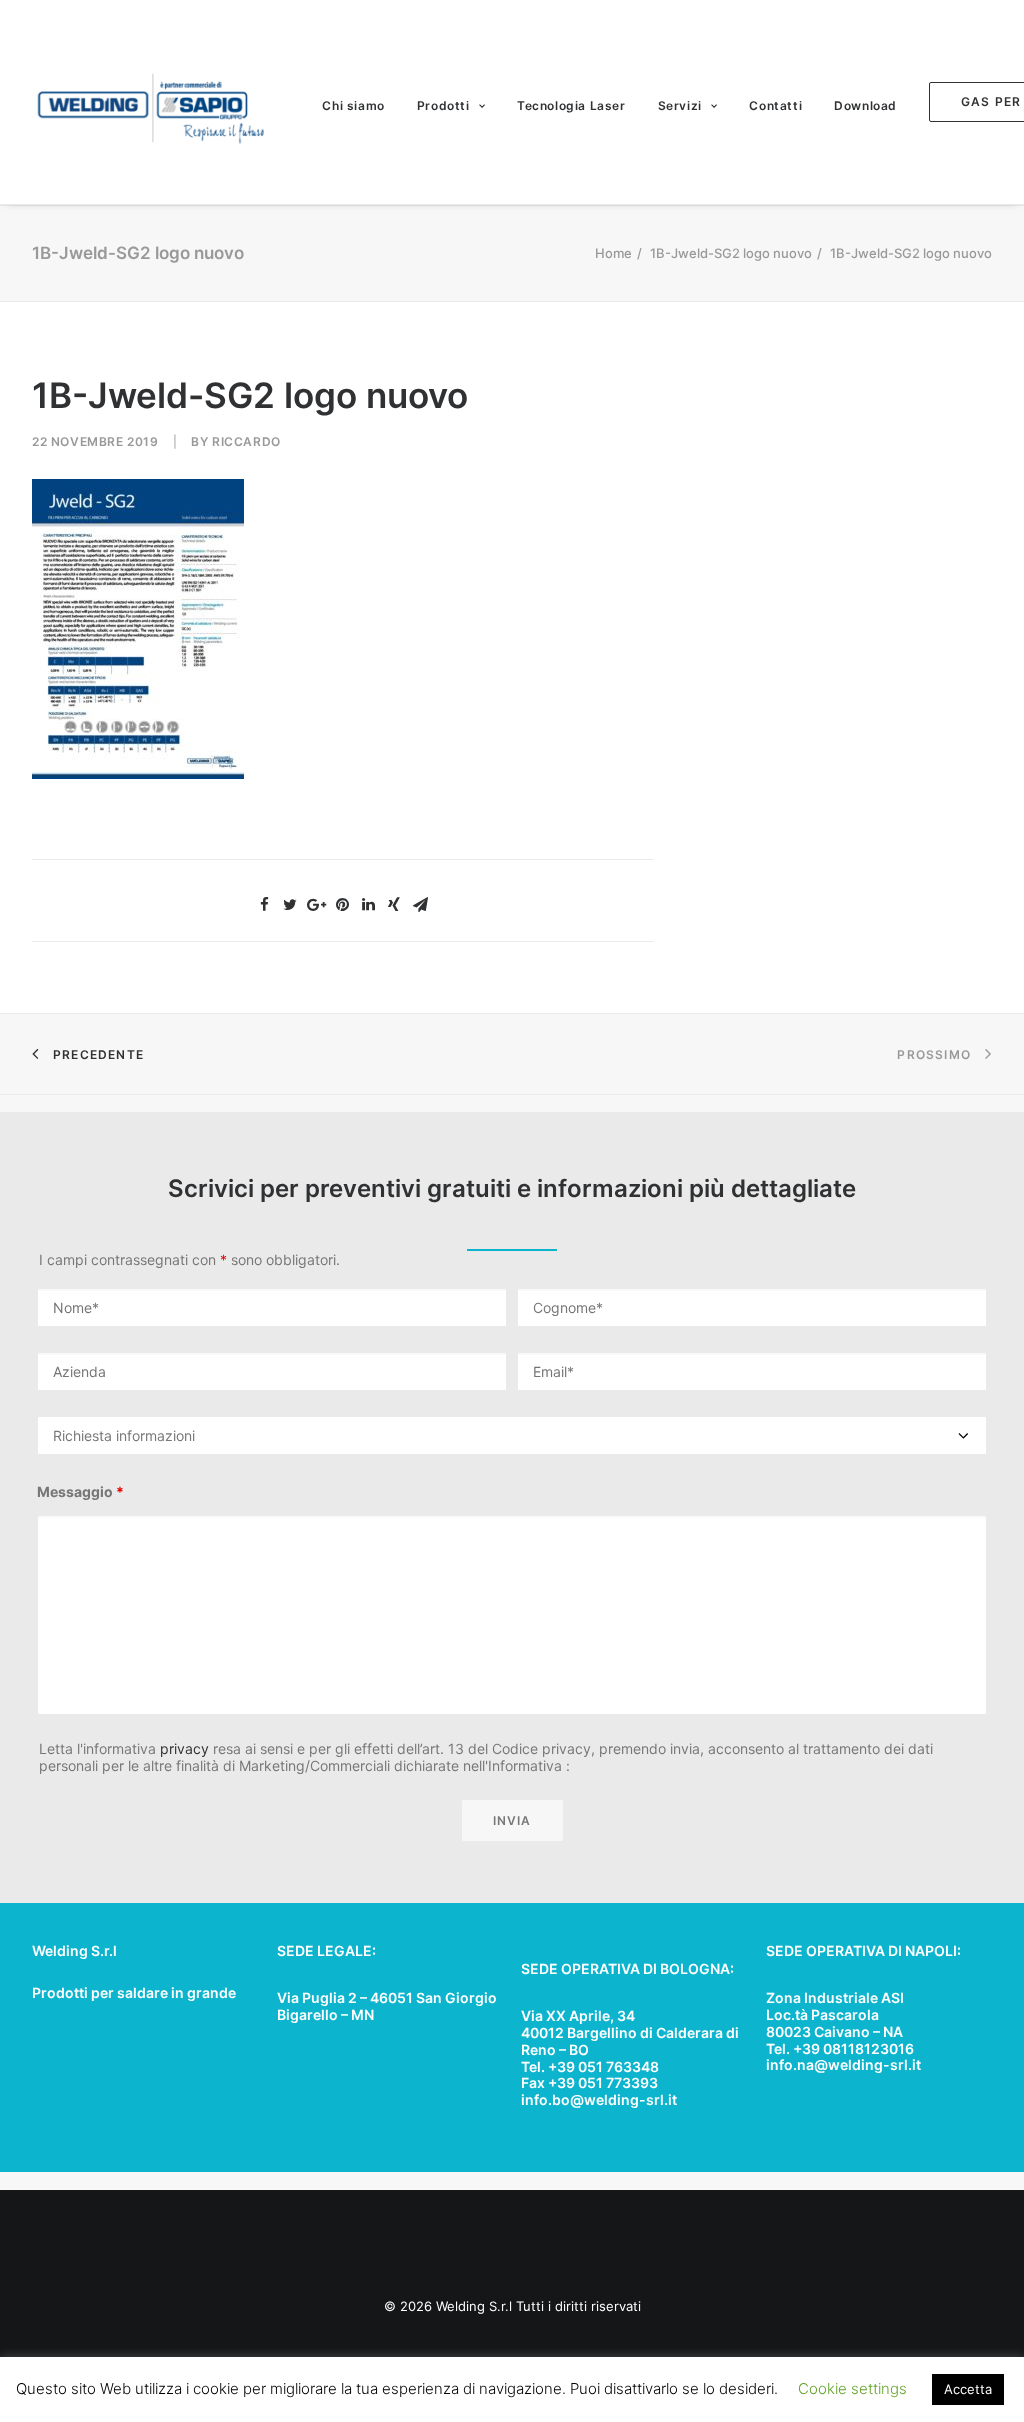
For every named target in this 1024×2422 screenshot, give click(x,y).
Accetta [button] (968, 2389)
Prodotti (443, 105)
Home (613, 253)
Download (865, 105)
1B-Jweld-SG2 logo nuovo (731, 253)
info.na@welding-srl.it (843, 2064)
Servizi (680, 105)
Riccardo (246, 441)
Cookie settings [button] (852, 2388)
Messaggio (80, 1491)
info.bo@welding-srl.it (599, 2099)
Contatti (775, 105)
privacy (184, 1748)
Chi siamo (353, 105)
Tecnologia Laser (571, 105)
